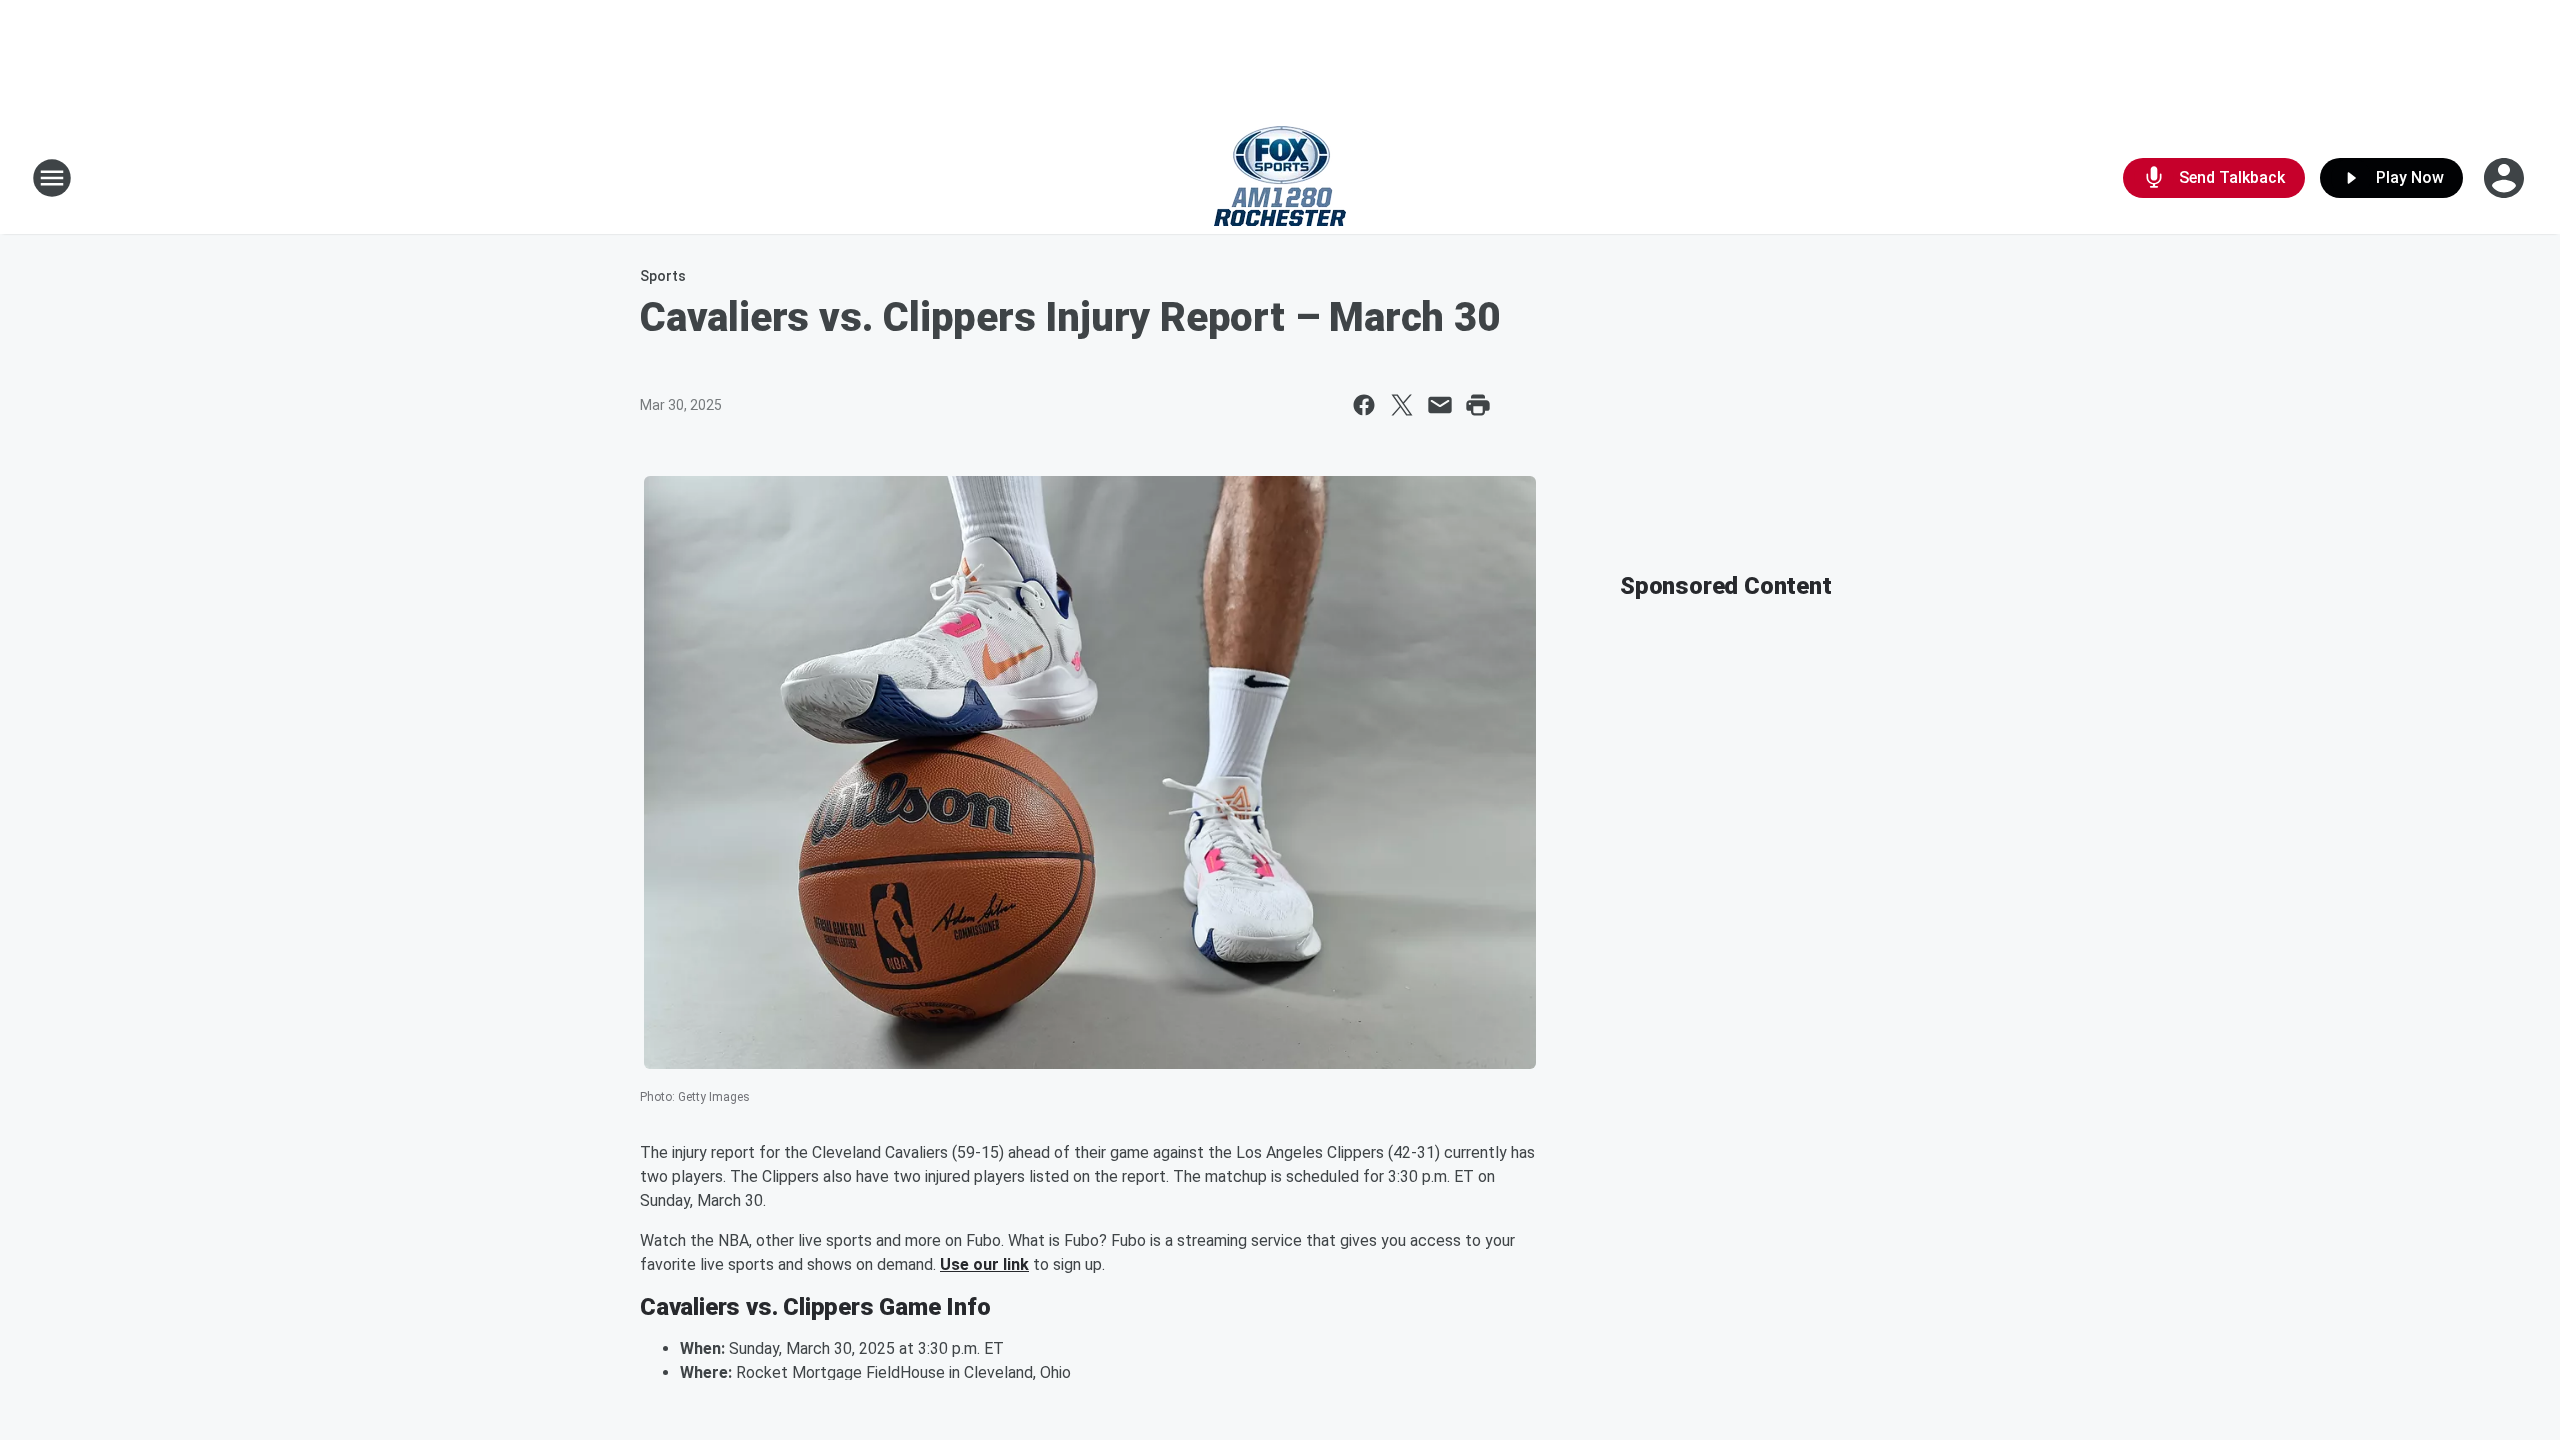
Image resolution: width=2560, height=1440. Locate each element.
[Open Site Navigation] (52, 178)
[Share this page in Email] (1440, 405)
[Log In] (2506, 178)
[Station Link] (1280, 178)
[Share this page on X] (1402, 405)
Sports (663, 276)
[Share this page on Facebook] (1364, 405)
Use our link (984, 1264)
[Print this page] (1478, 405)
